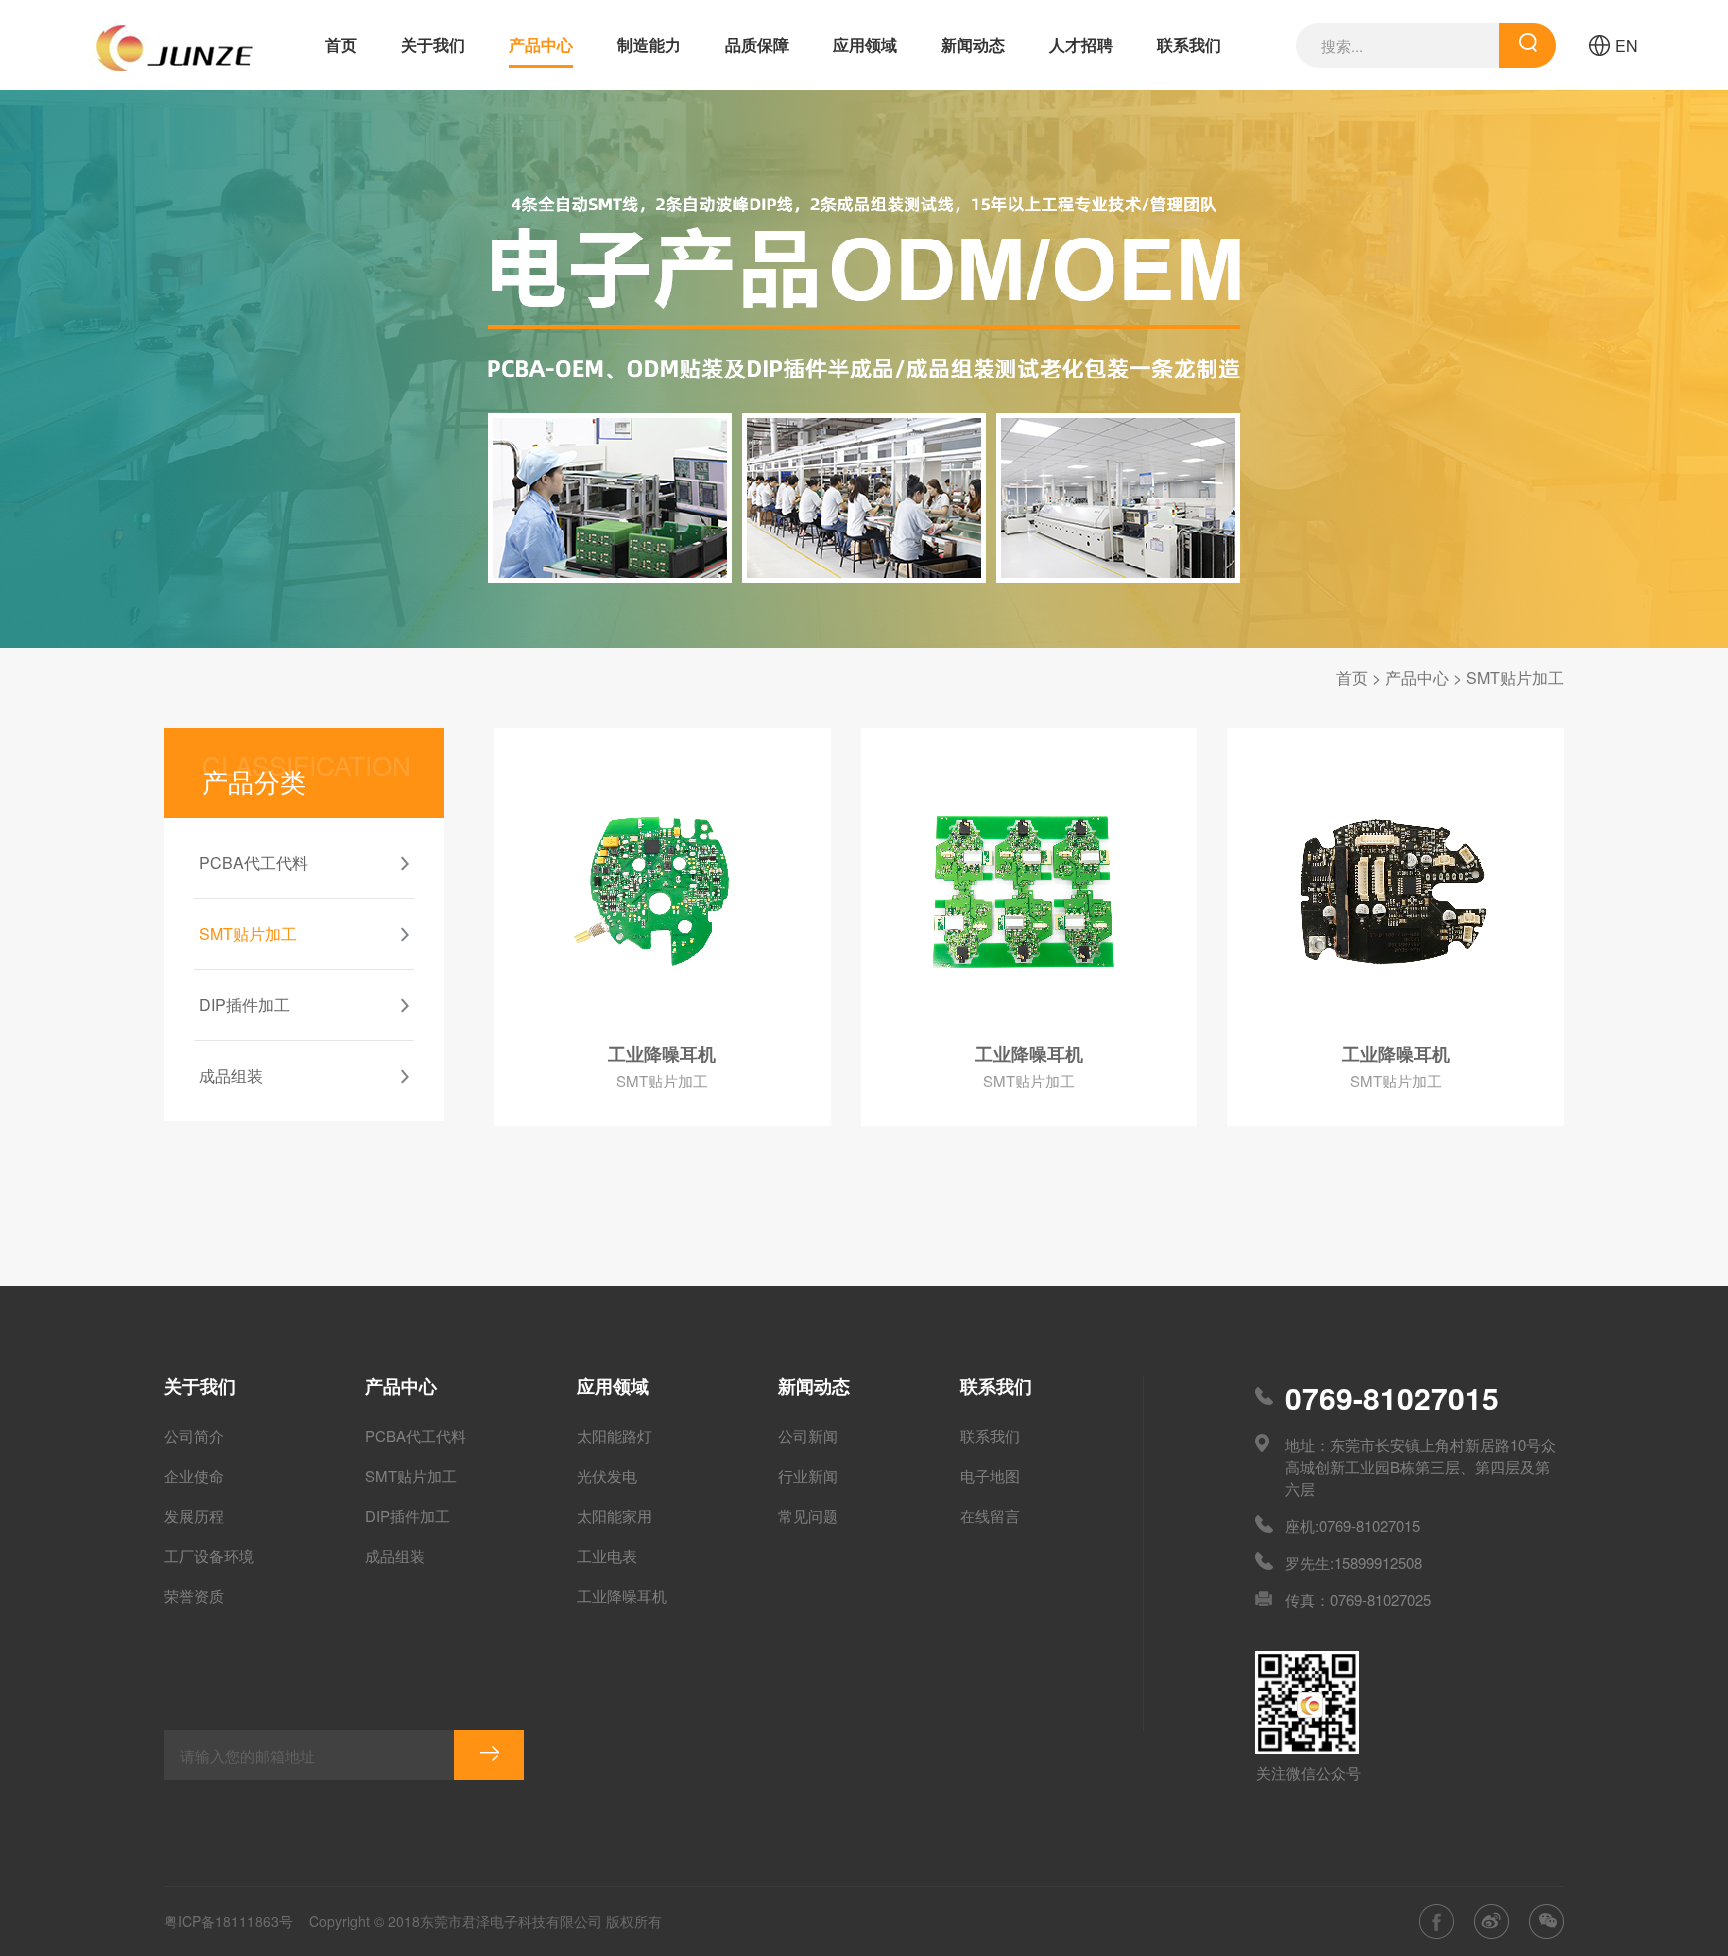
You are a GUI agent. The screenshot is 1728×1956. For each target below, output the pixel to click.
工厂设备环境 (209, 1555)
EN (1626, 45)
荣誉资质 (194, 1595)
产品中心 (541, 44)
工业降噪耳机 (622, 1595)
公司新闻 (808, 1435)
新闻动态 (973, 44)
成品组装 (395, 1555)
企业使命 (194, 1475)
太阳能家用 (614, 1515)
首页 (341, 44)
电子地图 (990, 1475)
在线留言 (990, 1515)
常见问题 (808, 1515)
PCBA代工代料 (415, 1435)
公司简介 (194, 1435)
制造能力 (649, 44)
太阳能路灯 (614, 1435)
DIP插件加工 (407, 1515)
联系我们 (1189, 44)
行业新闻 (808, 1475)
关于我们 (433, 44)
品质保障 (757, 44)
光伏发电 (607, 1475)
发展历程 (194, 1515)
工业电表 (607, 1555)
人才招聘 (1081, 44)
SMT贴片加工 (1515, 677)
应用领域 (865, 44)
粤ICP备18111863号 (228, 1921)
